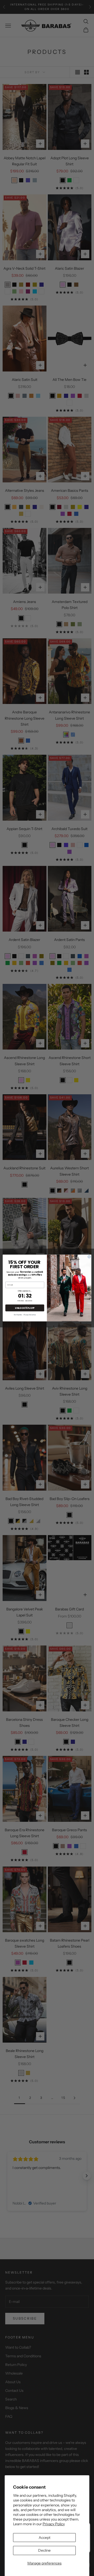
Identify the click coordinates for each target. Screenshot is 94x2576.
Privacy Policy (54, 2524)
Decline (44, 2550)
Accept (45, 2538)
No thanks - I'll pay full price (25, 1315)
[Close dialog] (89, 1257)
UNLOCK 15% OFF (25, 1308)
